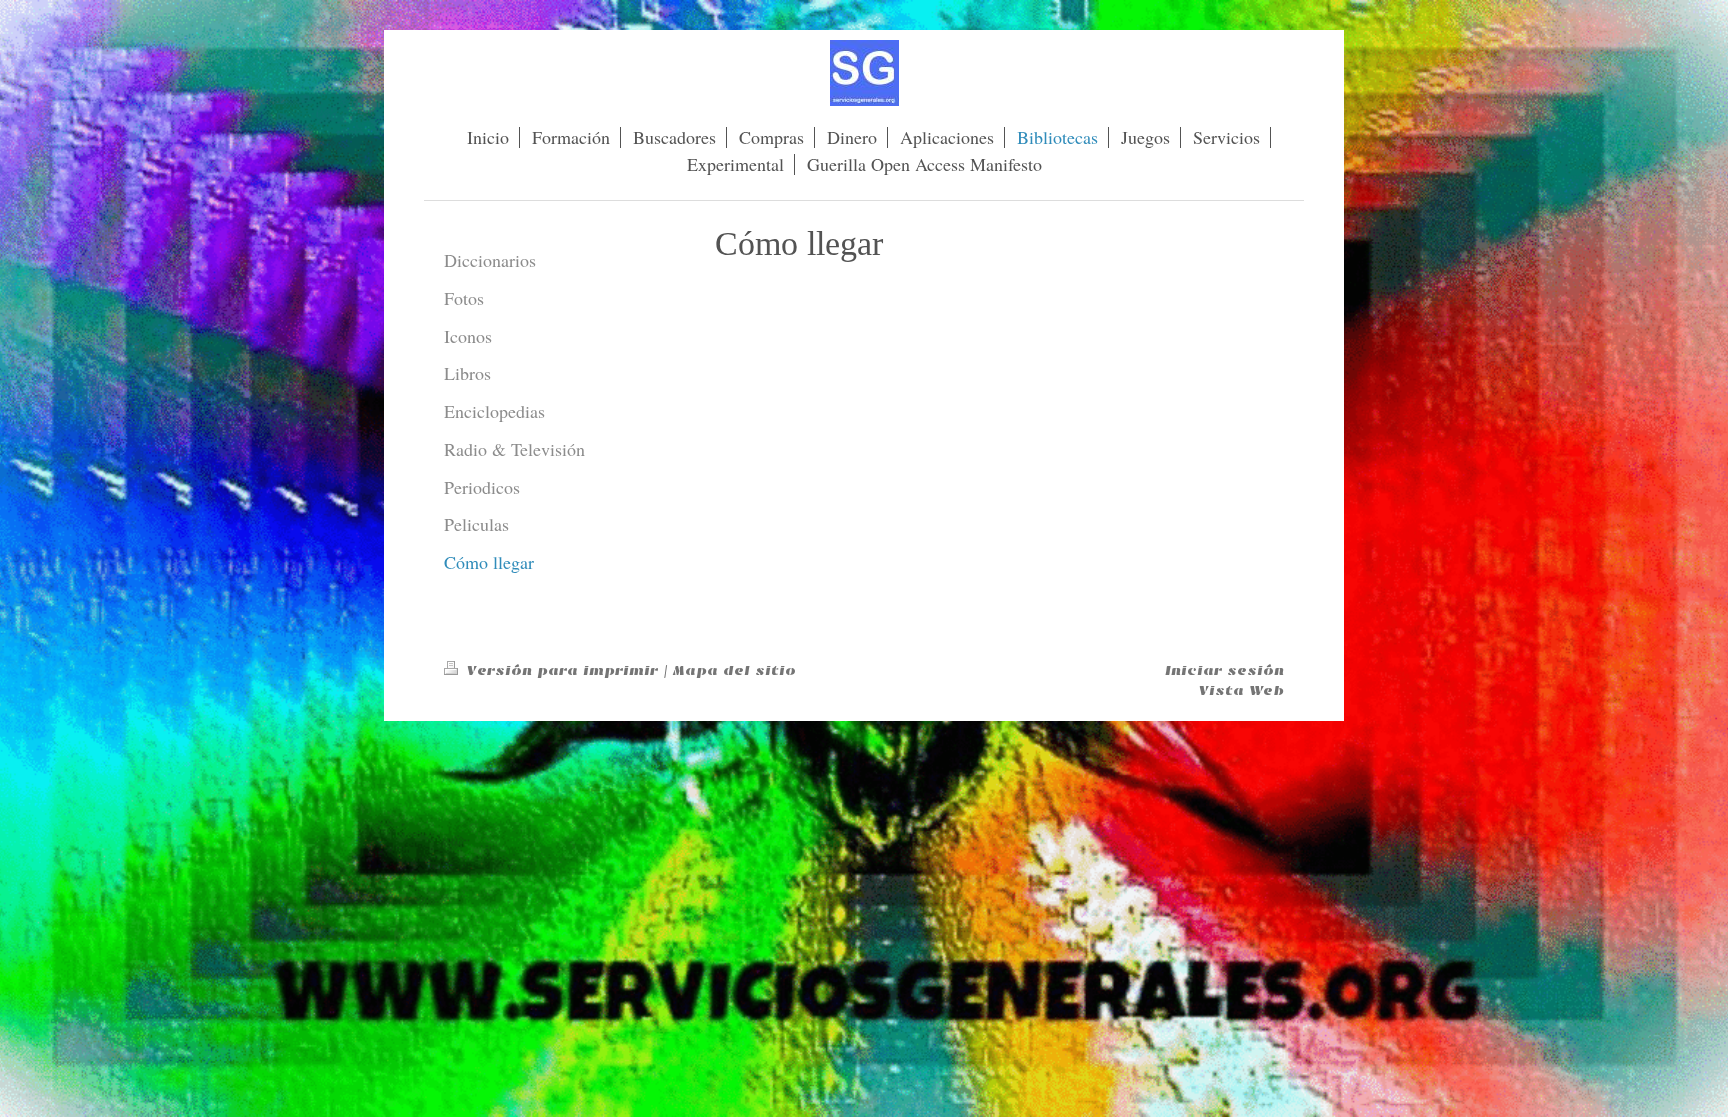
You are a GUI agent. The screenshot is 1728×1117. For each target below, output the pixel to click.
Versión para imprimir (562, 670)
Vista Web (1241, 690)
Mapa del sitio (734, 670)
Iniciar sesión (1224, 670)
